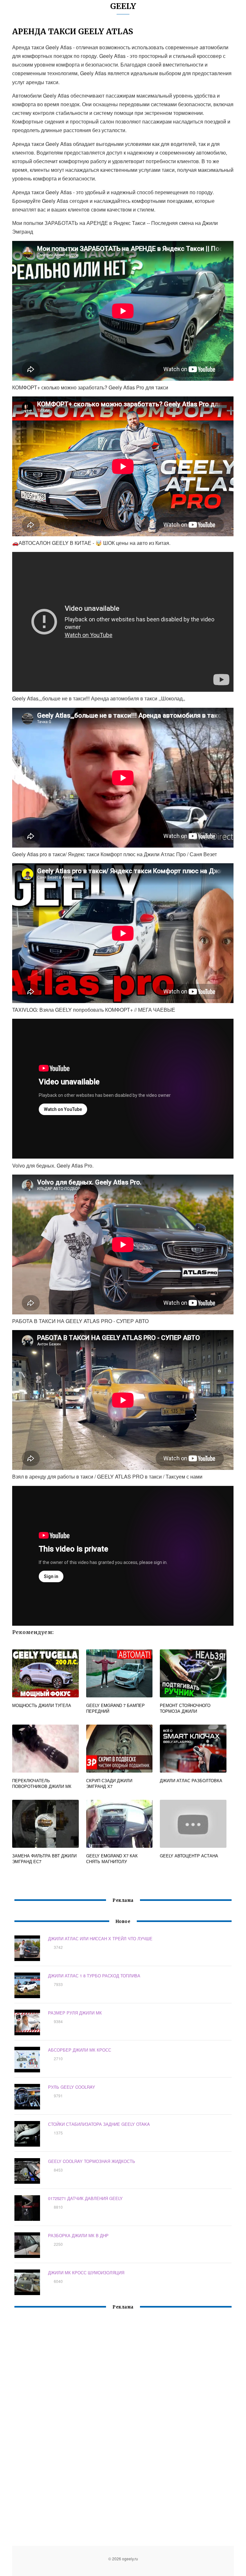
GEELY (123, 6)
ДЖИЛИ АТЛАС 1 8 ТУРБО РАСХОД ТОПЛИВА (94, 1976)
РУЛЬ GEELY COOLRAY (72, 2087)
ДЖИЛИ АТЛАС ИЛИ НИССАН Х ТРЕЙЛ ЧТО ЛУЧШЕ (100, 1938)
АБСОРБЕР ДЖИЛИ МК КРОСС (80, 2050)
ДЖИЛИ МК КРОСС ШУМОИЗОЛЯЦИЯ (86, 2273)
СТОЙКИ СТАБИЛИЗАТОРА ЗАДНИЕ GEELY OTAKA (99, 2124)
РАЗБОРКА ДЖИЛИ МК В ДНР (78, 2235)
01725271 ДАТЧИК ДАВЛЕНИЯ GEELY (85, 2198)
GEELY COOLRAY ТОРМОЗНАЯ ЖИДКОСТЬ (92, 2161)
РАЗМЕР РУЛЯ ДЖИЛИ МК (75, 2013)
